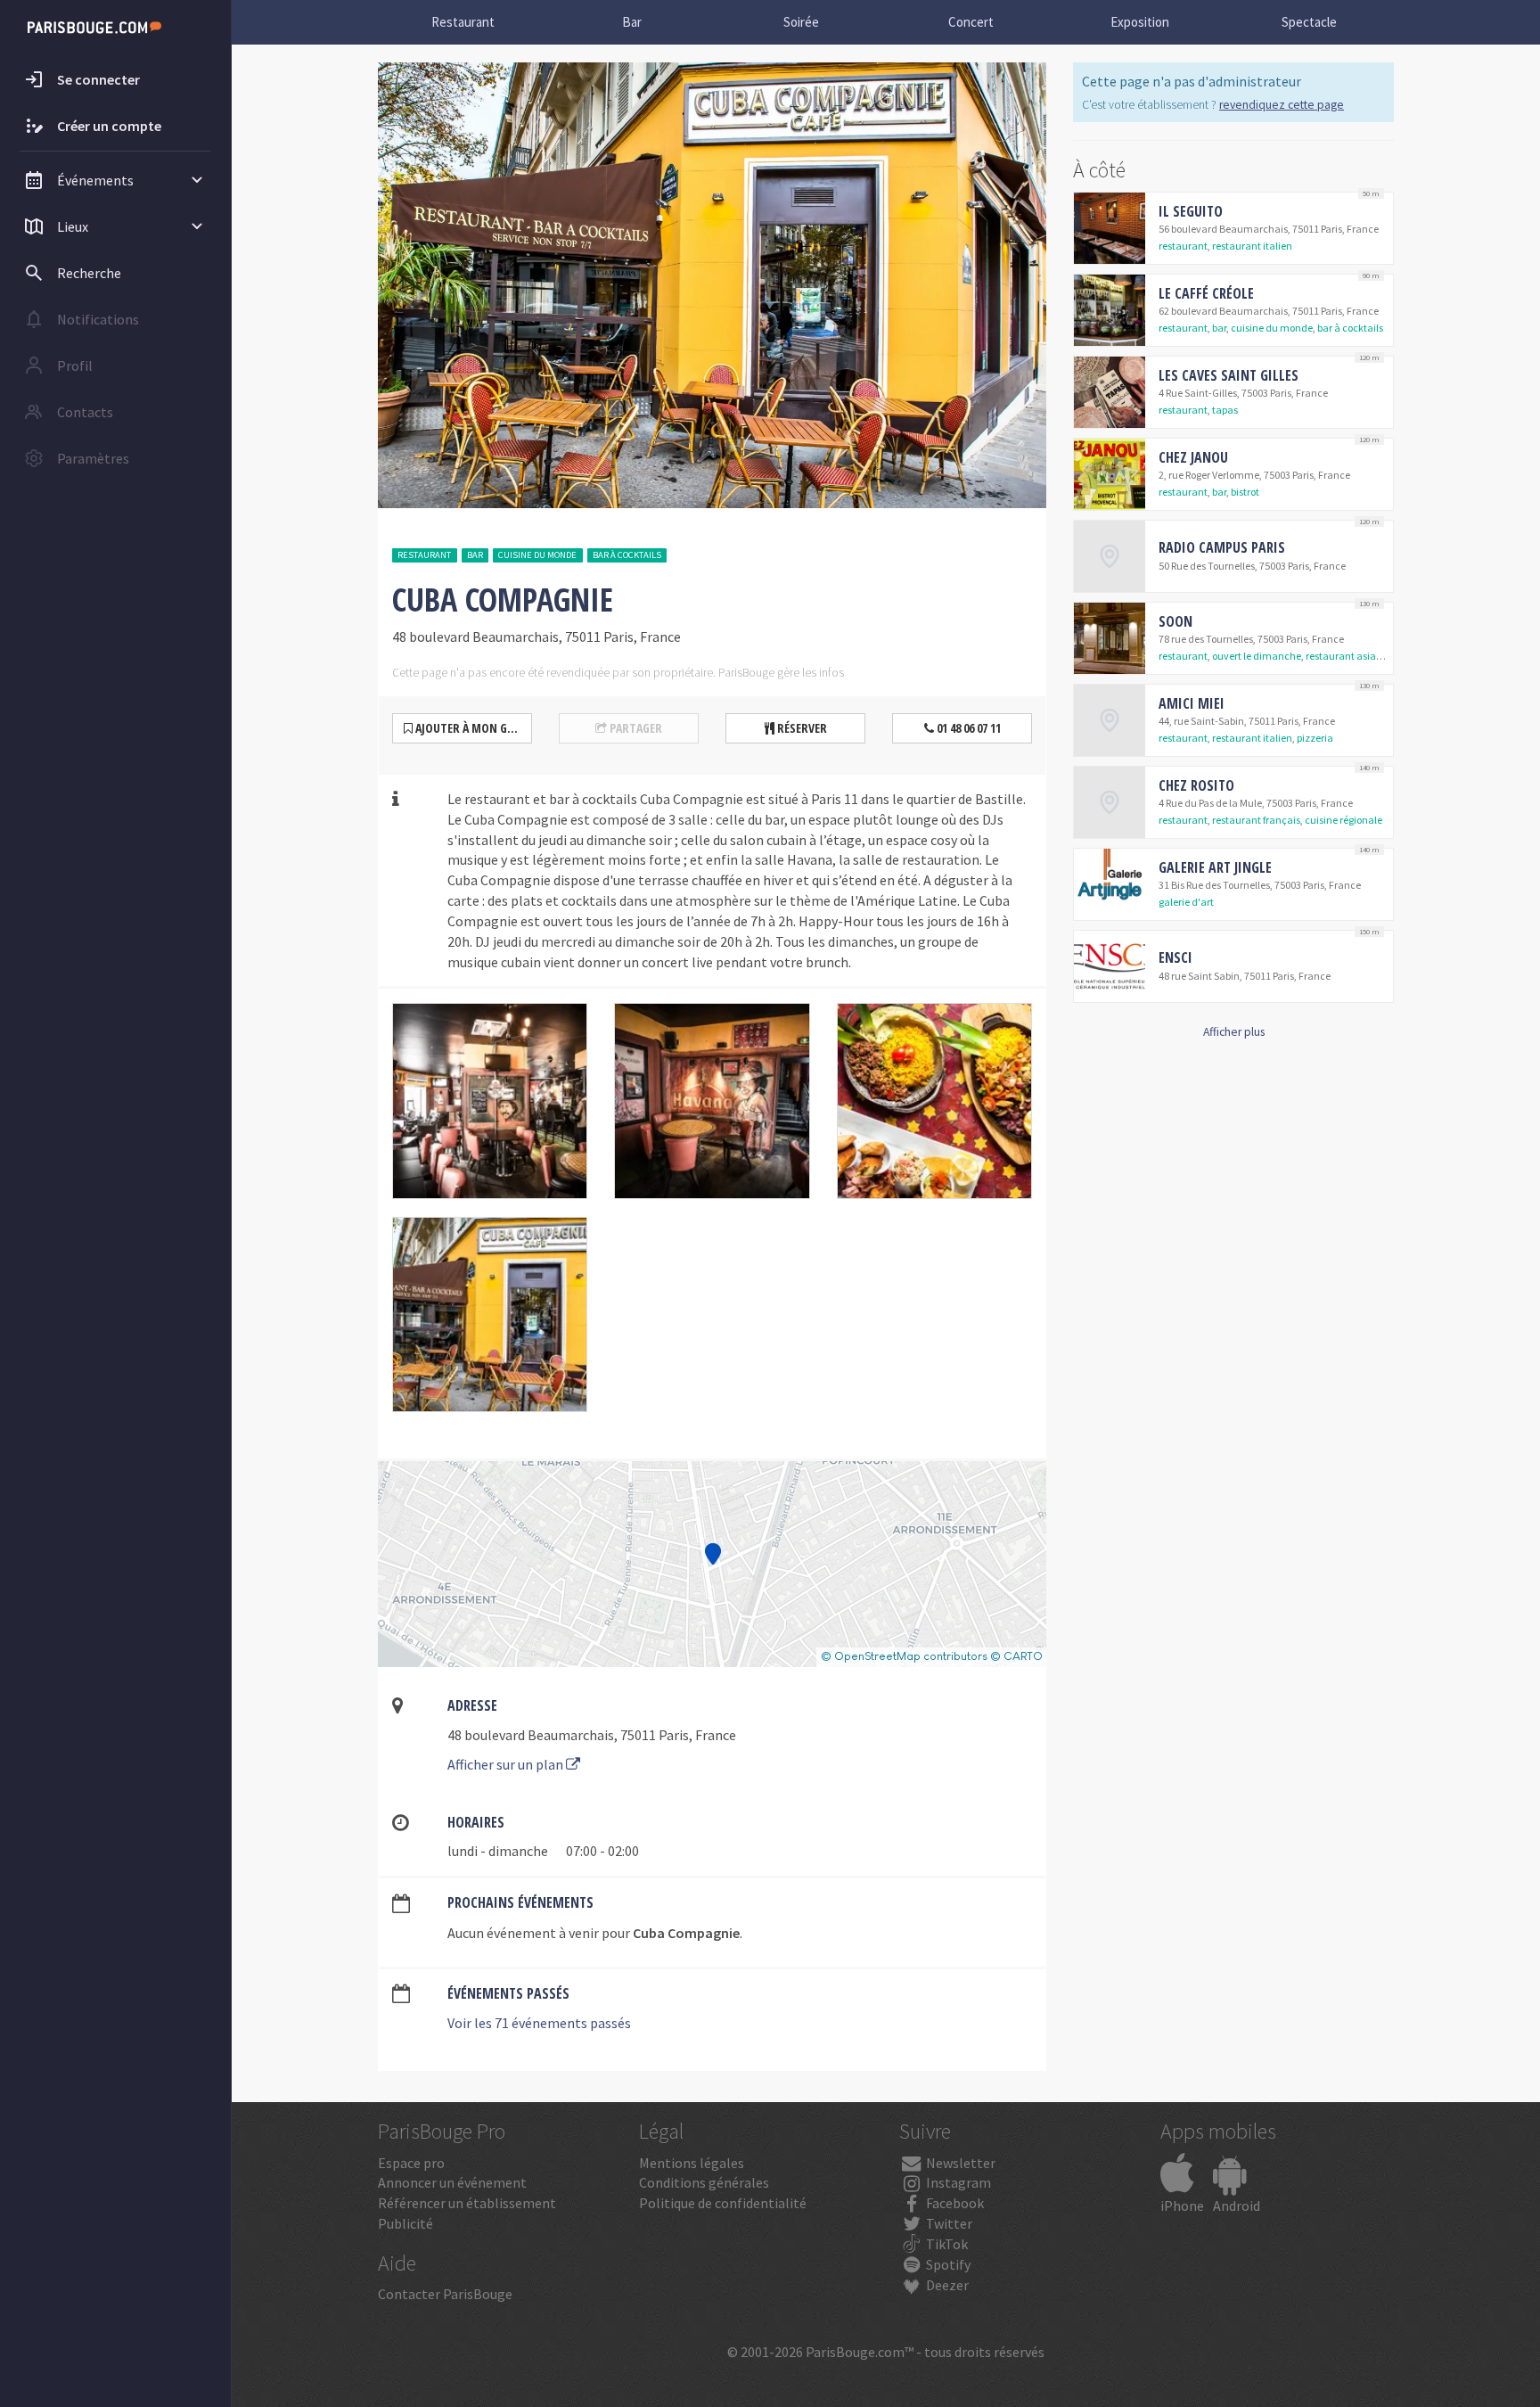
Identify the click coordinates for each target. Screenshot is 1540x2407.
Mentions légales (692, 2163)
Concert (971, 22)
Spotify (947, 2264)
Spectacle (1309, 22)
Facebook (954, 2203)
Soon (1175, 621)
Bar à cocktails (627, 555)
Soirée (801, 22)
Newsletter (959, 2163)
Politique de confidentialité (723, 2203)
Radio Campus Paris (1222, 547)
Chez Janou (1193, 457)
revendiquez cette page (1282, 105)
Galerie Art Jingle (1215, 867)
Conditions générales (704, 2182)
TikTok (946, 2244)
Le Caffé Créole (1206, 293)
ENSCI (1175, 957)
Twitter (948, 2223)
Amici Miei (1192, 703)
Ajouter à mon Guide (471, 728)
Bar (632, 22)
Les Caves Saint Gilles (1229, 375)
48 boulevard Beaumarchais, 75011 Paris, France (592, 1735)
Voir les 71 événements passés (539, 2023)
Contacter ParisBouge (445, 2294)
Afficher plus (1234, 1032)
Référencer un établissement (467, 2203)
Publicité (405, 2223)
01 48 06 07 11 (967, 728)
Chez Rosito (1196, 785)
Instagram (957, 2182)
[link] (1233, 228)
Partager (635, 728)
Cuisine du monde (537, 555)
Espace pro (411, 2163)
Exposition (1140, 22)
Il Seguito (1191, 211)
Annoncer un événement (452, 2182)
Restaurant (463, 22)
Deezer (946, 2285)
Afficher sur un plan (507, 1764)
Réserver (801, 728)
